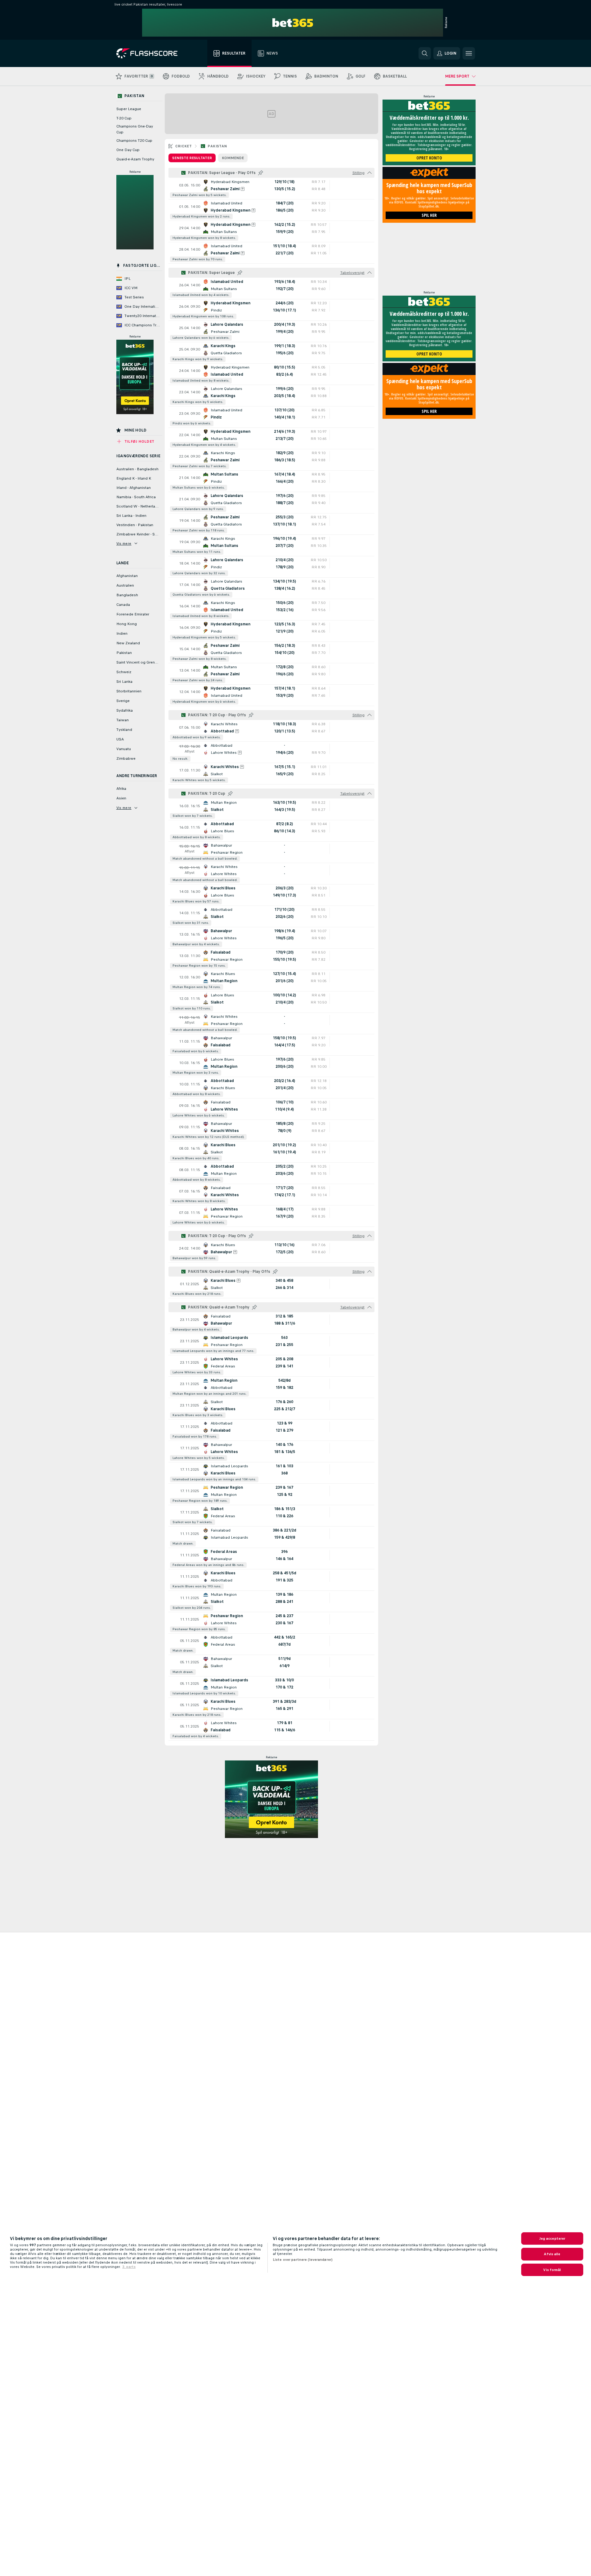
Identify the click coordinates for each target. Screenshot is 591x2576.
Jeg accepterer (552, 2238)
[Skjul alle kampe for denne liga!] (369, 173)
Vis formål (552, 2270)
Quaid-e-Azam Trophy (135, 159)
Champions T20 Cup (134, 141)
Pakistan (217, 146)
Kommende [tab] (233, 158)
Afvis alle (552, 2254)
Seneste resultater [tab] (192, 158)
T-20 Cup (124, 118)
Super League (129, 109)
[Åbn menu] (469, 53)
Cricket (184, 146)
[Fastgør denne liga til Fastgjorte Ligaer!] (261, 173)
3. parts (129, 2267)
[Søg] (425, 53)
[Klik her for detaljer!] (271, 189)
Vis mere (124, 543)
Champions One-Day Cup (135, 129)
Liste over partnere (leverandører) (303, 2260)
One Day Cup (128, 150)
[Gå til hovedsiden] (151, 53)
